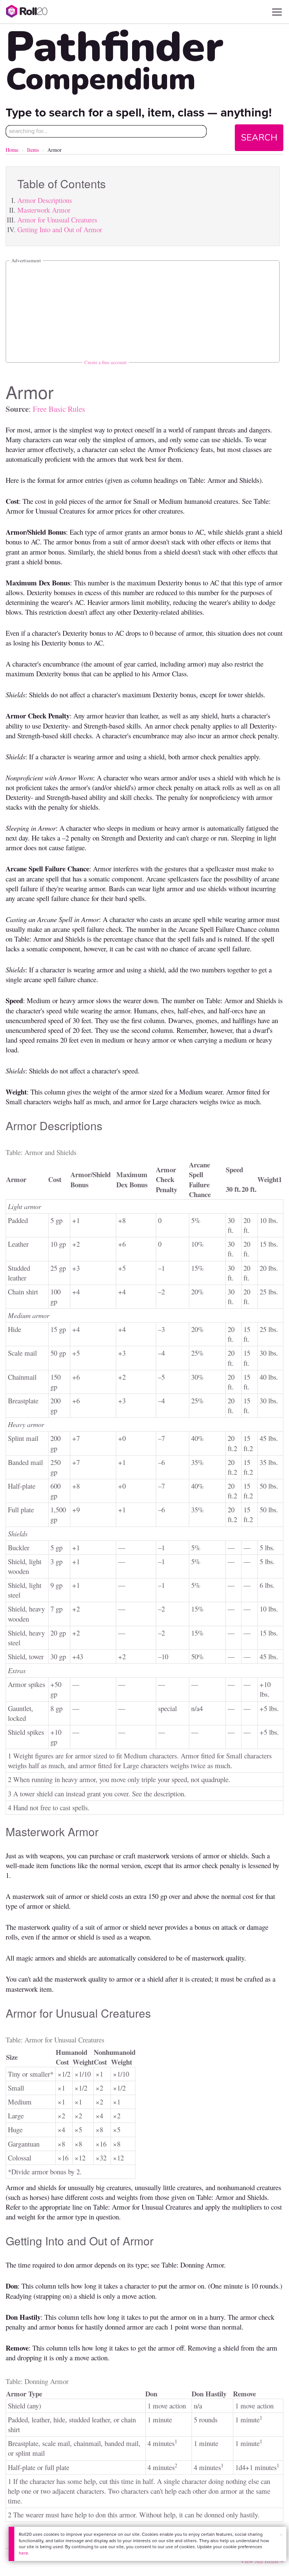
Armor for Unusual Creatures (57, 220)
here (24, 2553)
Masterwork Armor (44, 210)
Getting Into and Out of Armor (60, 229)
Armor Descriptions (45, 200)
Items (33, 150)
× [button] (281, 2535)
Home (12, 150)
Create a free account (106, 362)
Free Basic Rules (59, 409)
